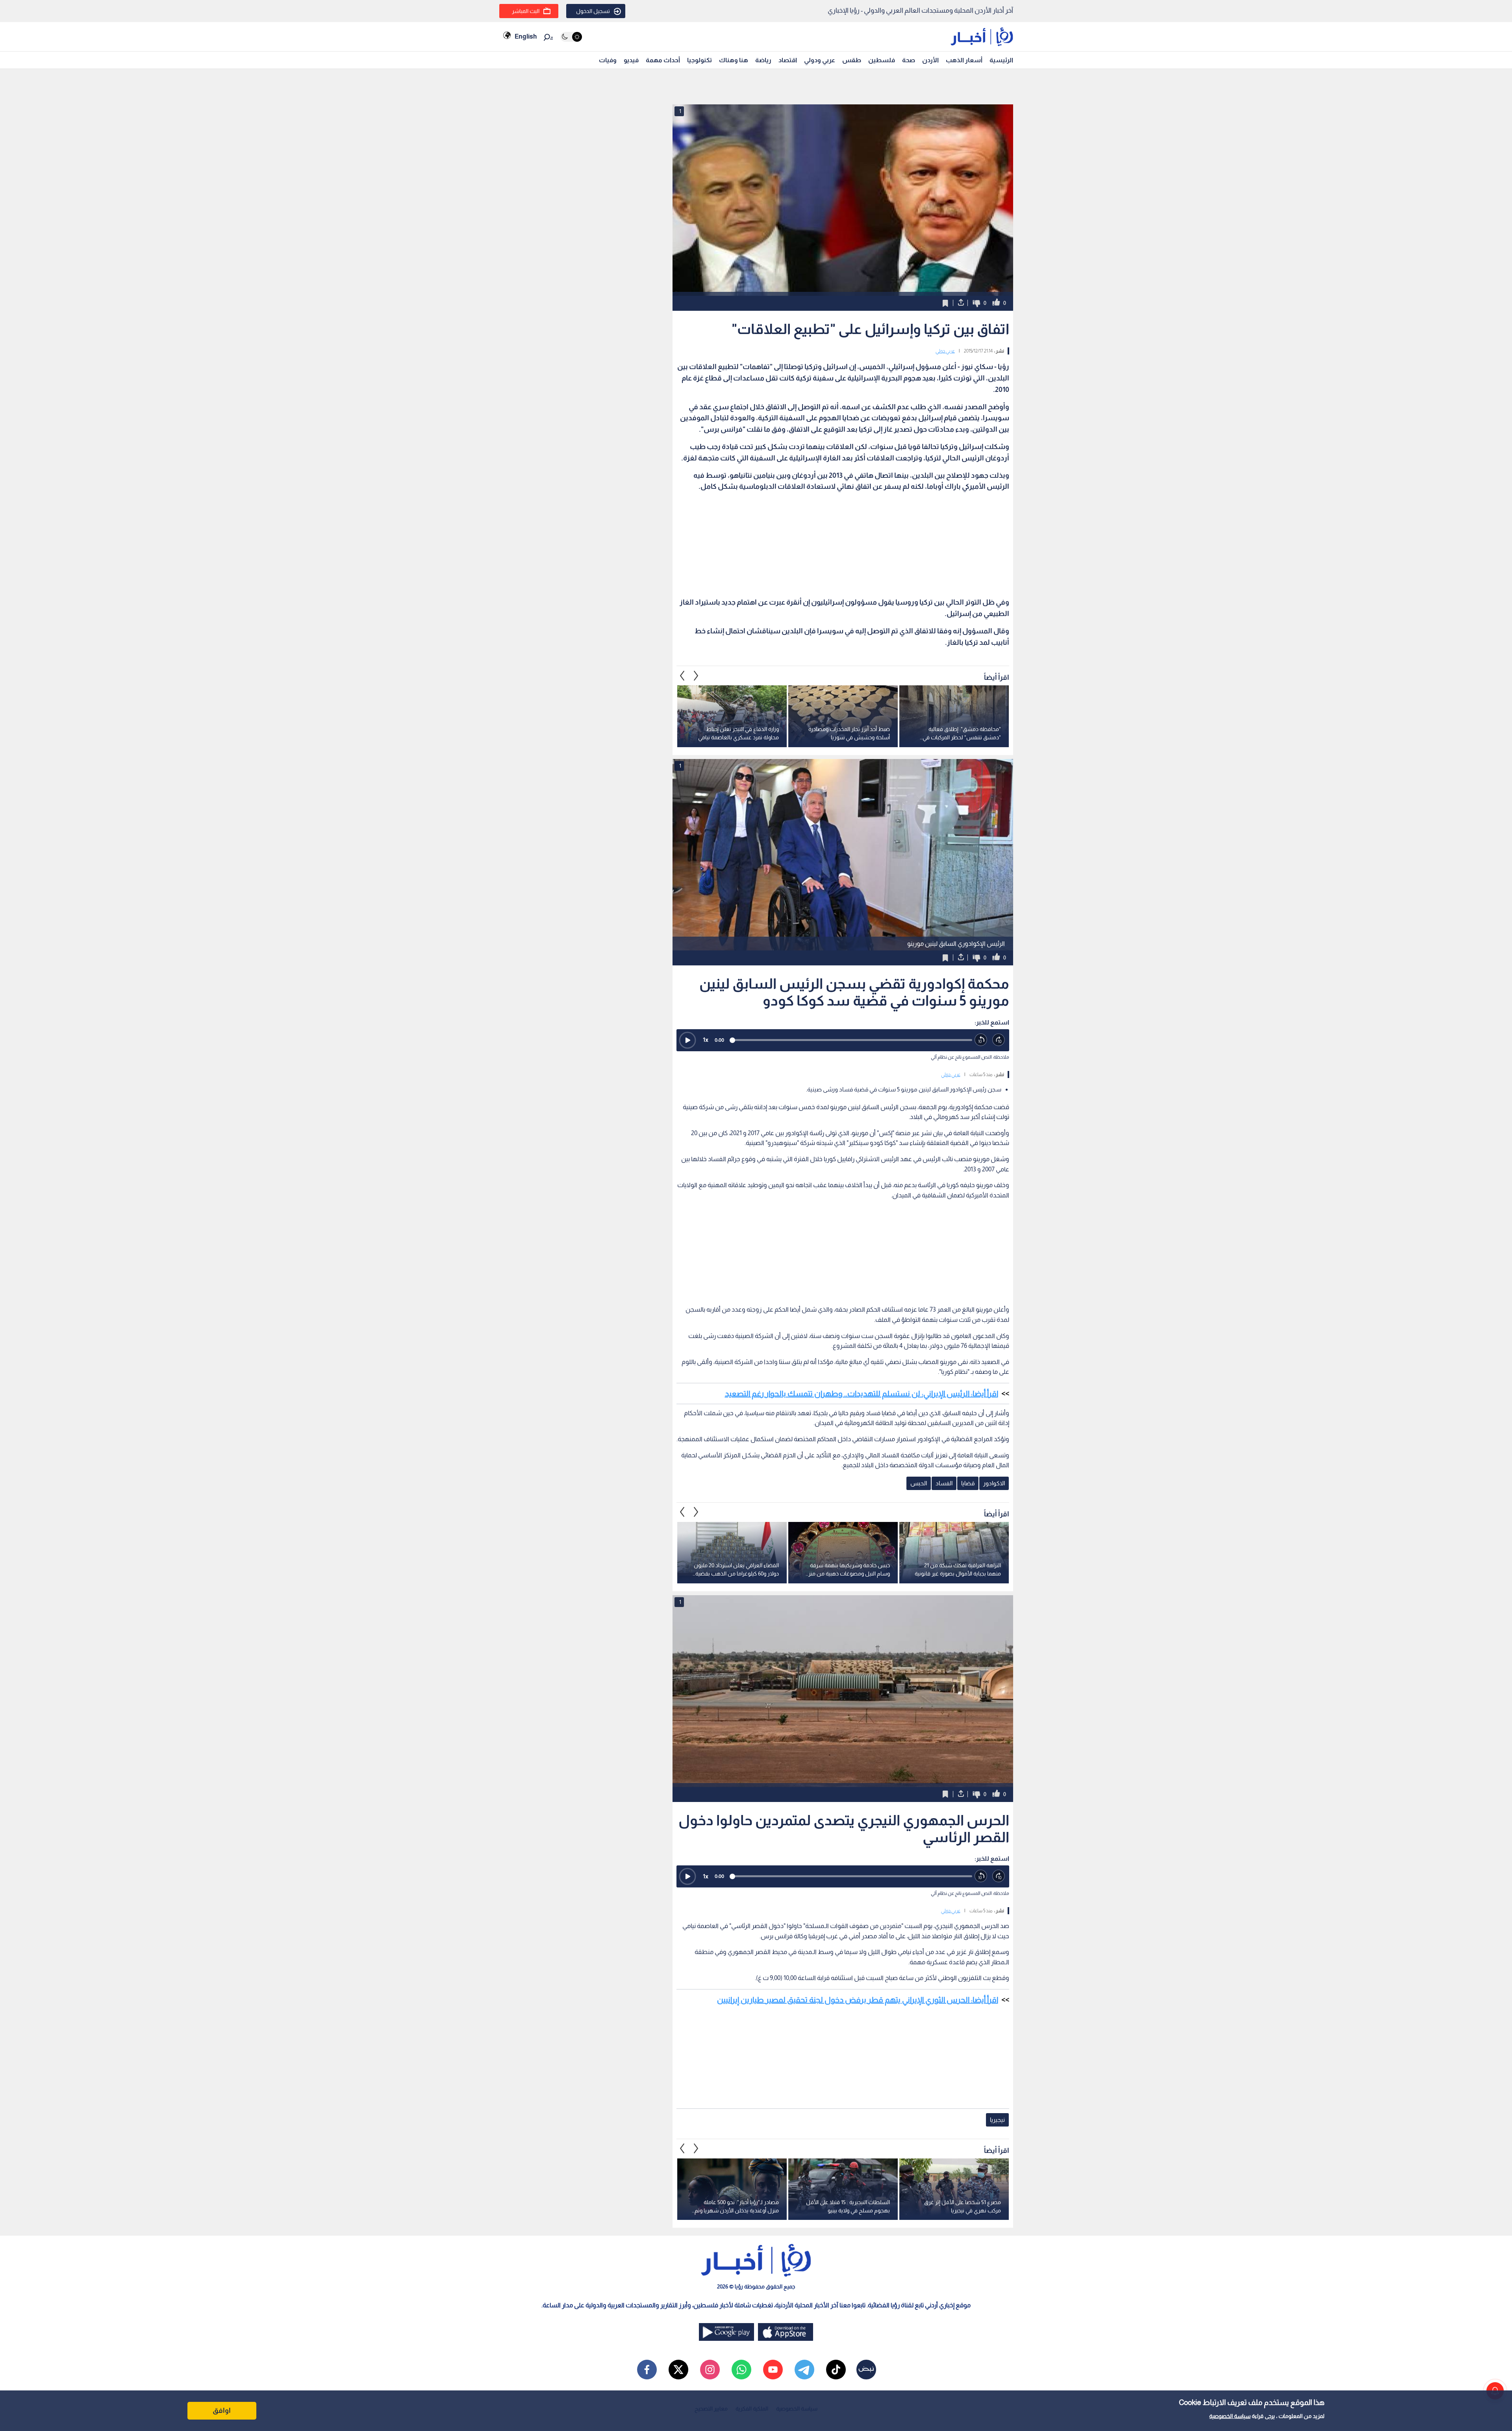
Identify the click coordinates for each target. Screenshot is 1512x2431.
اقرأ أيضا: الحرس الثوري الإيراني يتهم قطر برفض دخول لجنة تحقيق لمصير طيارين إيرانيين (858, 2000)
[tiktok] (836, 2370)
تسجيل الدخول (593, 11)
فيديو (631, 60)
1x (706, 1040)
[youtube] (773, 2370)
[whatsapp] (741, 2370)
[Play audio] (687, 1040)
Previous (696, 675)
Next (682, 675)
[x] (678, 2370)
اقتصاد (788, 60)
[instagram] (710, 2370)
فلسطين (882, 60)
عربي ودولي (820, 60)
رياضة (763, 60)
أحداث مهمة (663, 60)
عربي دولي (945, 351)
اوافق (222, 2411)
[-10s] (981, 1040)
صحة (909, 60)
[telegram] (804, 2370)
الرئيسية (1001, 60)
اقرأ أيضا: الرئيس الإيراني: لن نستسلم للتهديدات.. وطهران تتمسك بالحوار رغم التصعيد (862, 1394)
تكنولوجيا (699, 60)
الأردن (930, 60)
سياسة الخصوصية (1230, 2416)
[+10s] (999, 1040)
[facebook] (647, 2370)
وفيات (608, 60)
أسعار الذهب (964, 60)
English (526, 36)
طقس (852, 60)
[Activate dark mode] (571, 37)
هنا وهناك (734, 60)
